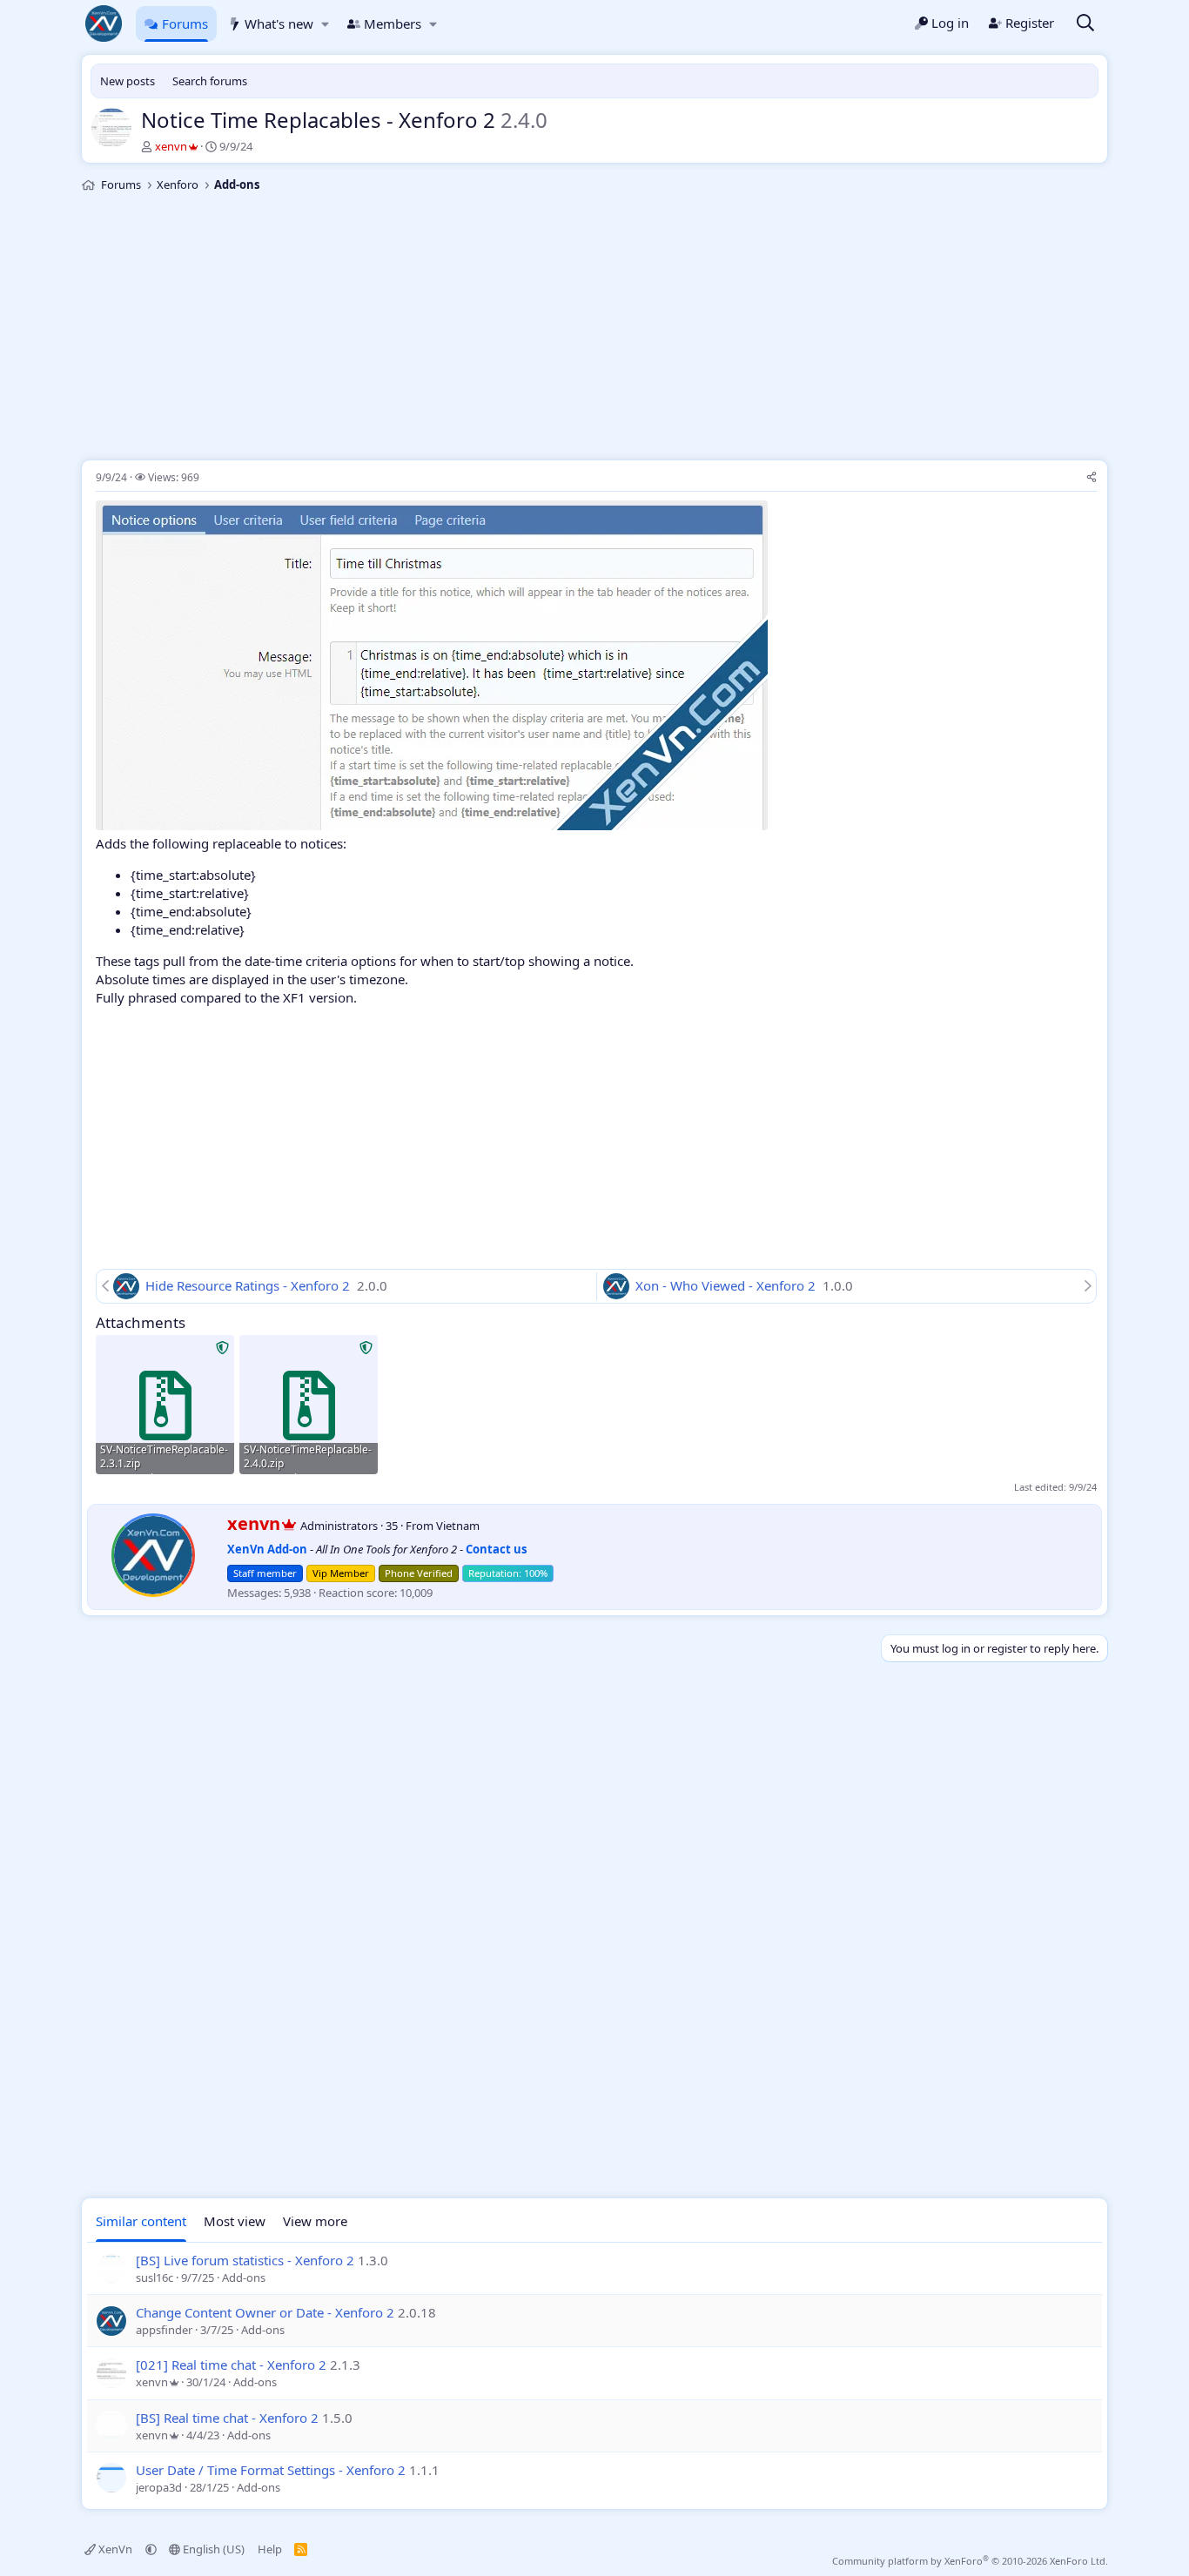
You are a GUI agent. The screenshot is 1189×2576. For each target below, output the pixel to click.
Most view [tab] (235, 2221)
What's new (279, 23)
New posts (128, 81)
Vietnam (458, 1526)
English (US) (212, 2549)
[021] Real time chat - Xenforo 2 (231, 2365)
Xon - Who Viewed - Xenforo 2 (727, 1285)
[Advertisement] (594, 329)
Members (393, 23)
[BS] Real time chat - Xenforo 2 (227, 2418)
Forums (185, 23)
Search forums (210, 81)
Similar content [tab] (141, 2221)
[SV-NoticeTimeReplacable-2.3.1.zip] (165, 1404)
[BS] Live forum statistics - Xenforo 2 (245, 2260)
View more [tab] (315, 2221)
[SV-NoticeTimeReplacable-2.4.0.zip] (309, 1404)
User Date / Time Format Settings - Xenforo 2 (271, 2470)
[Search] (1085, 24)
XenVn (115, 2549)
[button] (325, 24)
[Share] (1092, 478)
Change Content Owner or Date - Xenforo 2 (265, 2312)
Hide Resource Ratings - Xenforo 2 (249, 1285)
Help (270, 2549)
